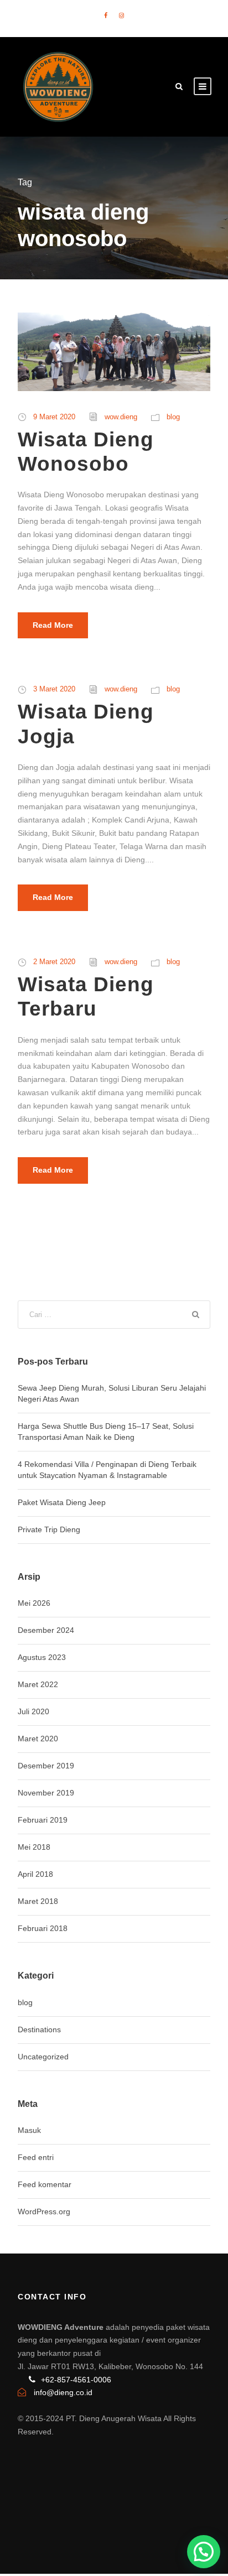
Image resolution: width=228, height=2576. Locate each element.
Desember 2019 (46, 1766)
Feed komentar (45, 2184)
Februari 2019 (43, 1820)
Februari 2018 (43, 1928)
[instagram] (121, 15)
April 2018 (35, 1874)
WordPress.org (44, 2211)
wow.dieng (121, 417)
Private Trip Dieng (49, 1529)
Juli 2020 (33, 1711)
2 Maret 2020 (54, 962)
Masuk (29, 2130)
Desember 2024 (46, 1630)
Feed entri (36, 2157)
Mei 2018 (34, 1847)
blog (173, 417)
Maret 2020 (38, 1739)
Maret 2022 (38, 1684)
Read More (53, 625)
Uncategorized (43, 2057)
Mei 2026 (34, 1603)
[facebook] (106, 15)
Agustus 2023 (42, 1657)
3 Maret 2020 (54, 689)
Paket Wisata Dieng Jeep (62, 1502)
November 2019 (46, 1793)
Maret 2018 (38, 1901)
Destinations (39, 2029)
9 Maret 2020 (54, 417)
